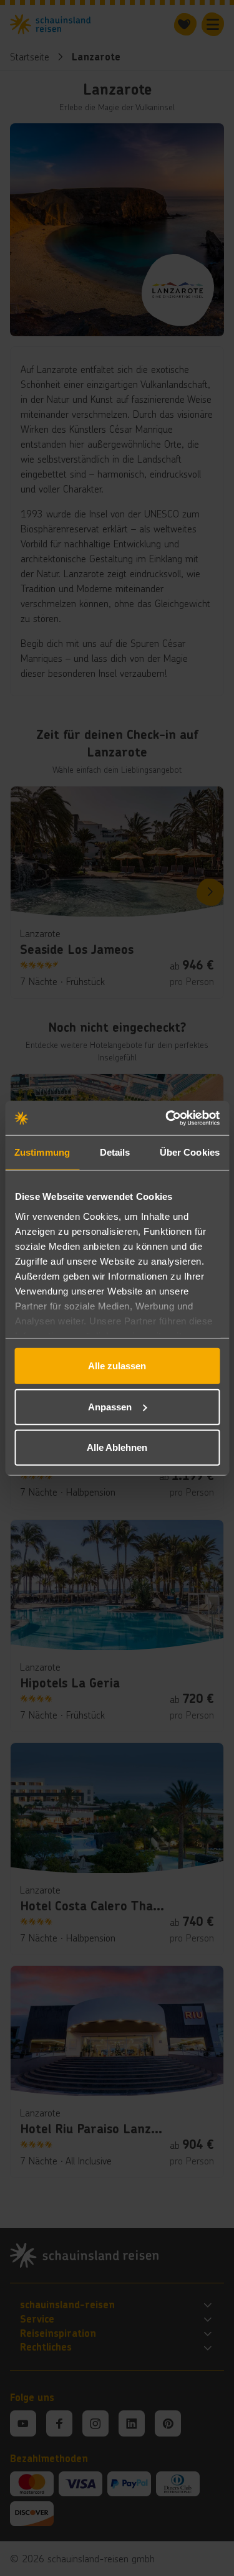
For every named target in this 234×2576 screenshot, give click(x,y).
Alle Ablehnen (117, 1447)
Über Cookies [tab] (190, 1152)
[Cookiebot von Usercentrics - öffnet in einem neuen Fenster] (167, 1118)
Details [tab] (115, 1152)
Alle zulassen (117, 1366)
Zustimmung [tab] (42, 1152)
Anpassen (110, 1406)
